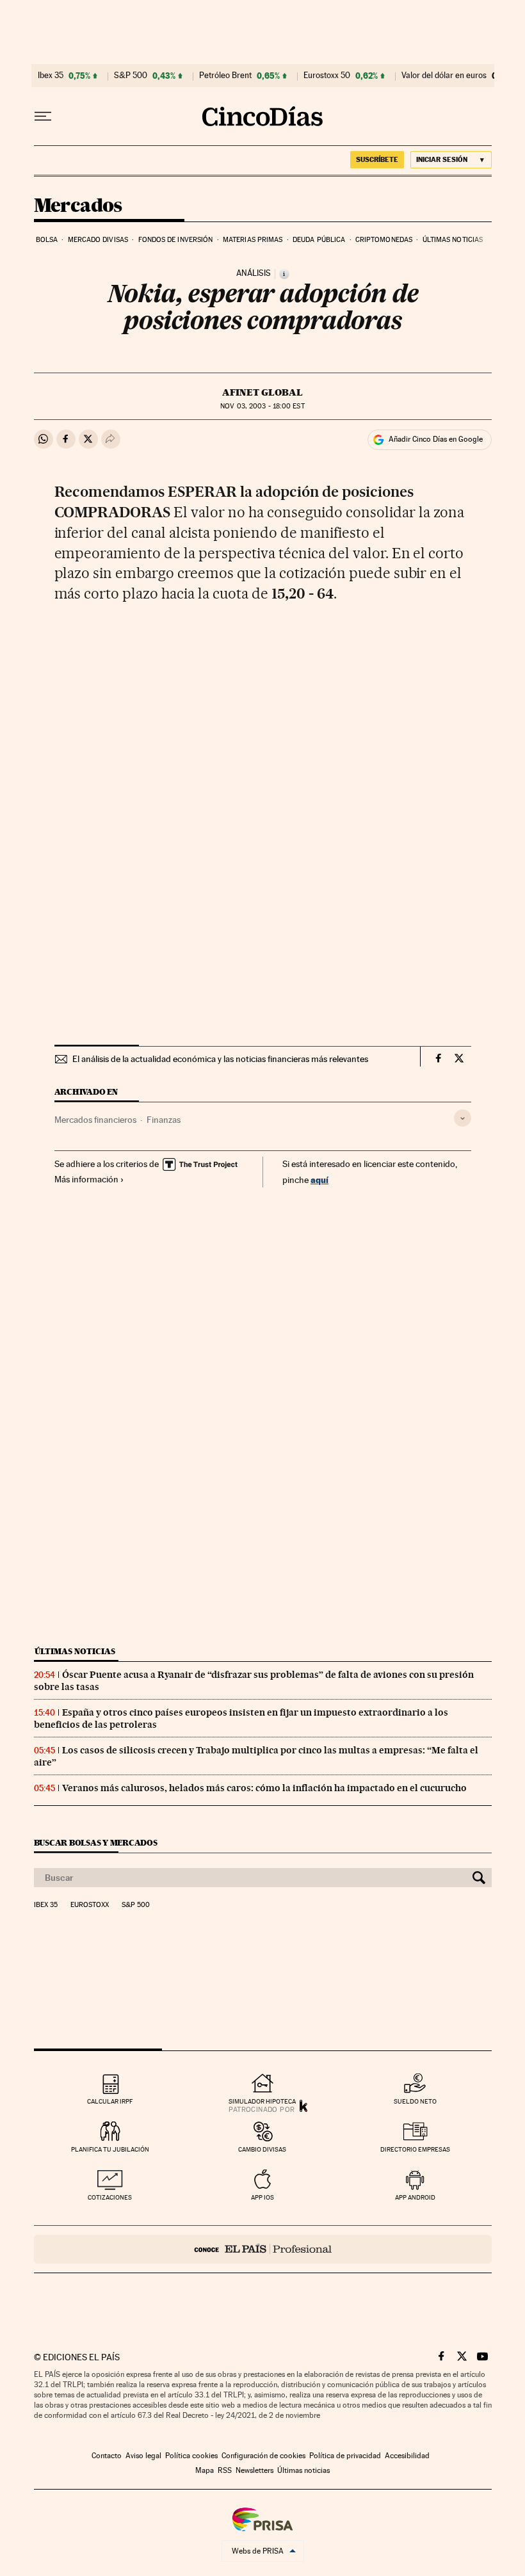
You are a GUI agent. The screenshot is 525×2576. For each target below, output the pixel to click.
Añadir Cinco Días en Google (436, 439)
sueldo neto (415, 2101)
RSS (225, 2470)
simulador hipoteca (262, 2101)
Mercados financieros (95, 1120)
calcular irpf (110, 2101)
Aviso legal (143, 2456)
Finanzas (164, 1120)
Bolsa (47, 240)
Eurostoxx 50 (327, 76)
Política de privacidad (345, 2456)
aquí (319, 1179)
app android (415, 2197)
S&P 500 (131, 76)
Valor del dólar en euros (444, 76)
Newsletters (254, 2470)
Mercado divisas (98, 240)
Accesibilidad (407, 2456)
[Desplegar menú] (43, 117)
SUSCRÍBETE (377, 159)
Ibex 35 (51, 76)
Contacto (107, 2456)
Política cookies (191, 2456)
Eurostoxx (90, 1905)
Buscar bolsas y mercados (96, 1843)
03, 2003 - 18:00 (262, 406)
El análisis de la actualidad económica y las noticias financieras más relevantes (220, 1059)
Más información (86, 1179)
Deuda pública (319, 240)
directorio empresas (415, 2149)
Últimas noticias (453, 240)
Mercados (78, 206)
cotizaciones (110, 2197)
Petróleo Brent (225, 76)
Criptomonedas (384, 240)
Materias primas (253, 240)
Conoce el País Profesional (263, 2249)
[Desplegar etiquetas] (463, 1118)
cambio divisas (262, 2149)
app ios (262, 2197)
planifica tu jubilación (110, 2149)
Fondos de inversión (176, 240)
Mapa (205, 2470)
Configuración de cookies (263, 2456)
